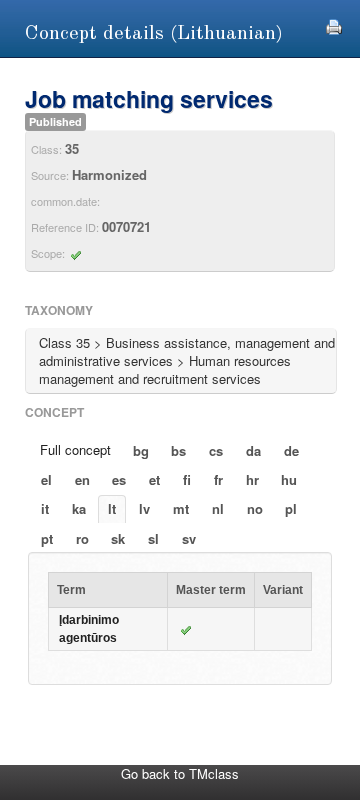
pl (291, 508)
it (45, 508)
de (291, 450)
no (255, 508)
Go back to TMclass (180, 773)
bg (141, 450)
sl (153, 538)
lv (144, 508)
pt (47, 538)
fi (187, 479)
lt (112, 508)
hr (252, 479)
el (46, 479)
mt (181, 508)
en (82, 479)
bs (178, 450)
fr (218, 479)
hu (289, 479)
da (253, 450)
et (154, 479)
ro (82, 538)
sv (189, 538)
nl (218, 508)
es (119, 479)
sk (118, 538)
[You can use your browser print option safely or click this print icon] (334, 24)
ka (79, 508)
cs (216, 450)
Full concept (75, 449)
